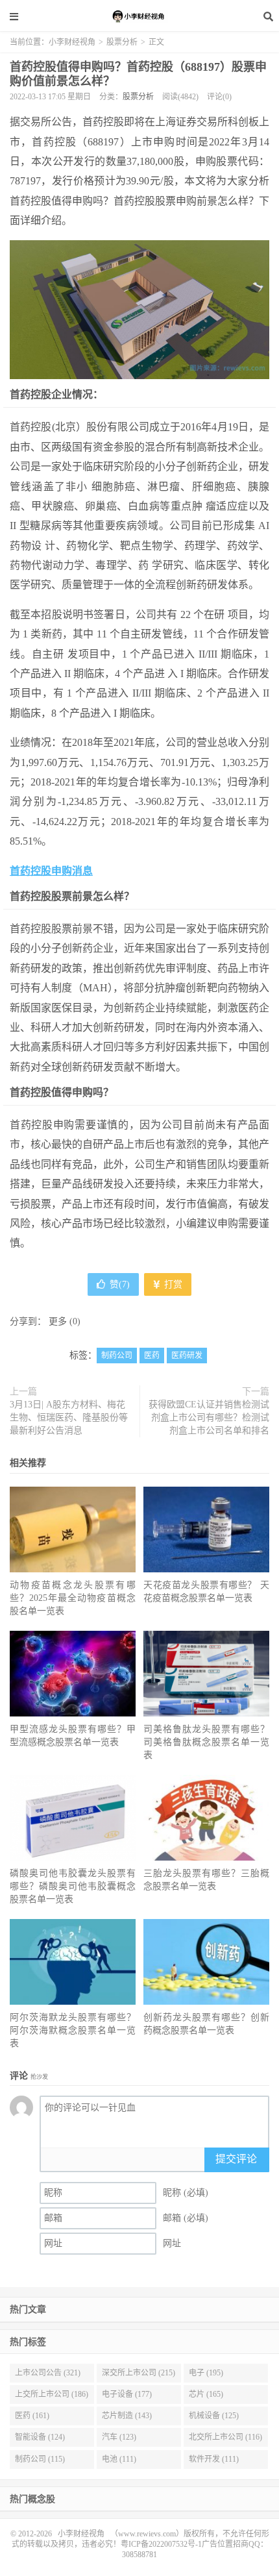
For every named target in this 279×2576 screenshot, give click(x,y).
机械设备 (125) (214, 2416)
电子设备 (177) (127, 2394)
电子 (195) (206, 2373)
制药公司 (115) (40, 2459)
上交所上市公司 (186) (52, 2394)
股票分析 (122, 42)
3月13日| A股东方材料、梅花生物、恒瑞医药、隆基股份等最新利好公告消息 (69, 1418)
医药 (152, 1356)
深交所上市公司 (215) (139, 2373)
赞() (120, 1284)
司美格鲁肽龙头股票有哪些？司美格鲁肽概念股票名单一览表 (206, 1742)
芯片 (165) (206, 2394)
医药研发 (187, 1356)
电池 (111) (119, 2459)
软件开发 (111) (214, 2459)
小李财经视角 (139, 16)
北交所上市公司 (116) (225, 2437)
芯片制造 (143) (127, 2416)
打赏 (172, 1284)
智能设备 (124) (40, 2437)
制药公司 (117, 1356)
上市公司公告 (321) (48, 2373)
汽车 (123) (119, 2437)
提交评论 (236, 2159)
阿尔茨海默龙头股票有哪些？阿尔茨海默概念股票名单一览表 (73, 2030)
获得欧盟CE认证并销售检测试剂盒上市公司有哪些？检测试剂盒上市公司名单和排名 (209, 1418)
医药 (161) (32, 2416)
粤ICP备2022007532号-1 (161, 2544)
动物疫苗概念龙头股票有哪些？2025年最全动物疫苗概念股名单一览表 (73, 1598)
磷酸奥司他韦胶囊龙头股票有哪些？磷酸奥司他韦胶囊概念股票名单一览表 (73, 1886)
